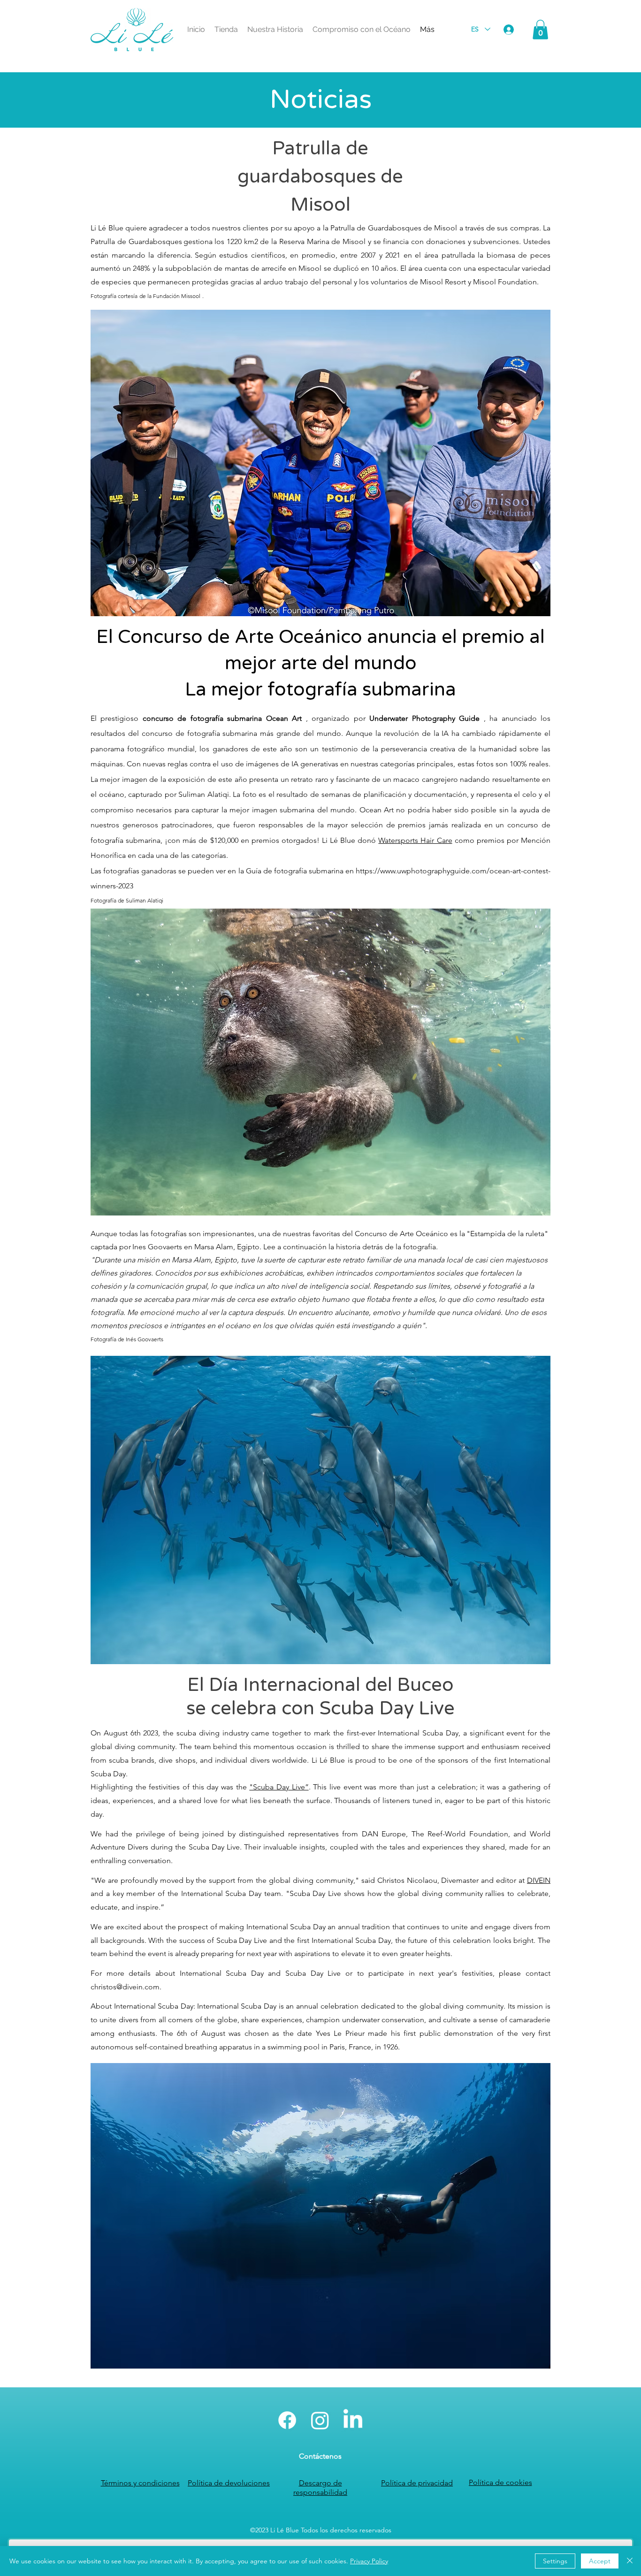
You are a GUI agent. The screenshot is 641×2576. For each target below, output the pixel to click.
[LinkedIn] (353, 2420)
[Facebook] (287, 2420)
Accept (600, 2561)
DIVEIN (539, 1880)
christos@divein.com (125, 1987)
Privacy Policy (369, 2561)
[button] (540, 30)
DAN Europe (384, 1834)
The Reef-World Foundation (460, 1834)
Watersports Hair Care (415, 840)
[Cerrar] (630, 2561)
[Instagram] (320, 2420)
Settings (555, 2561)
